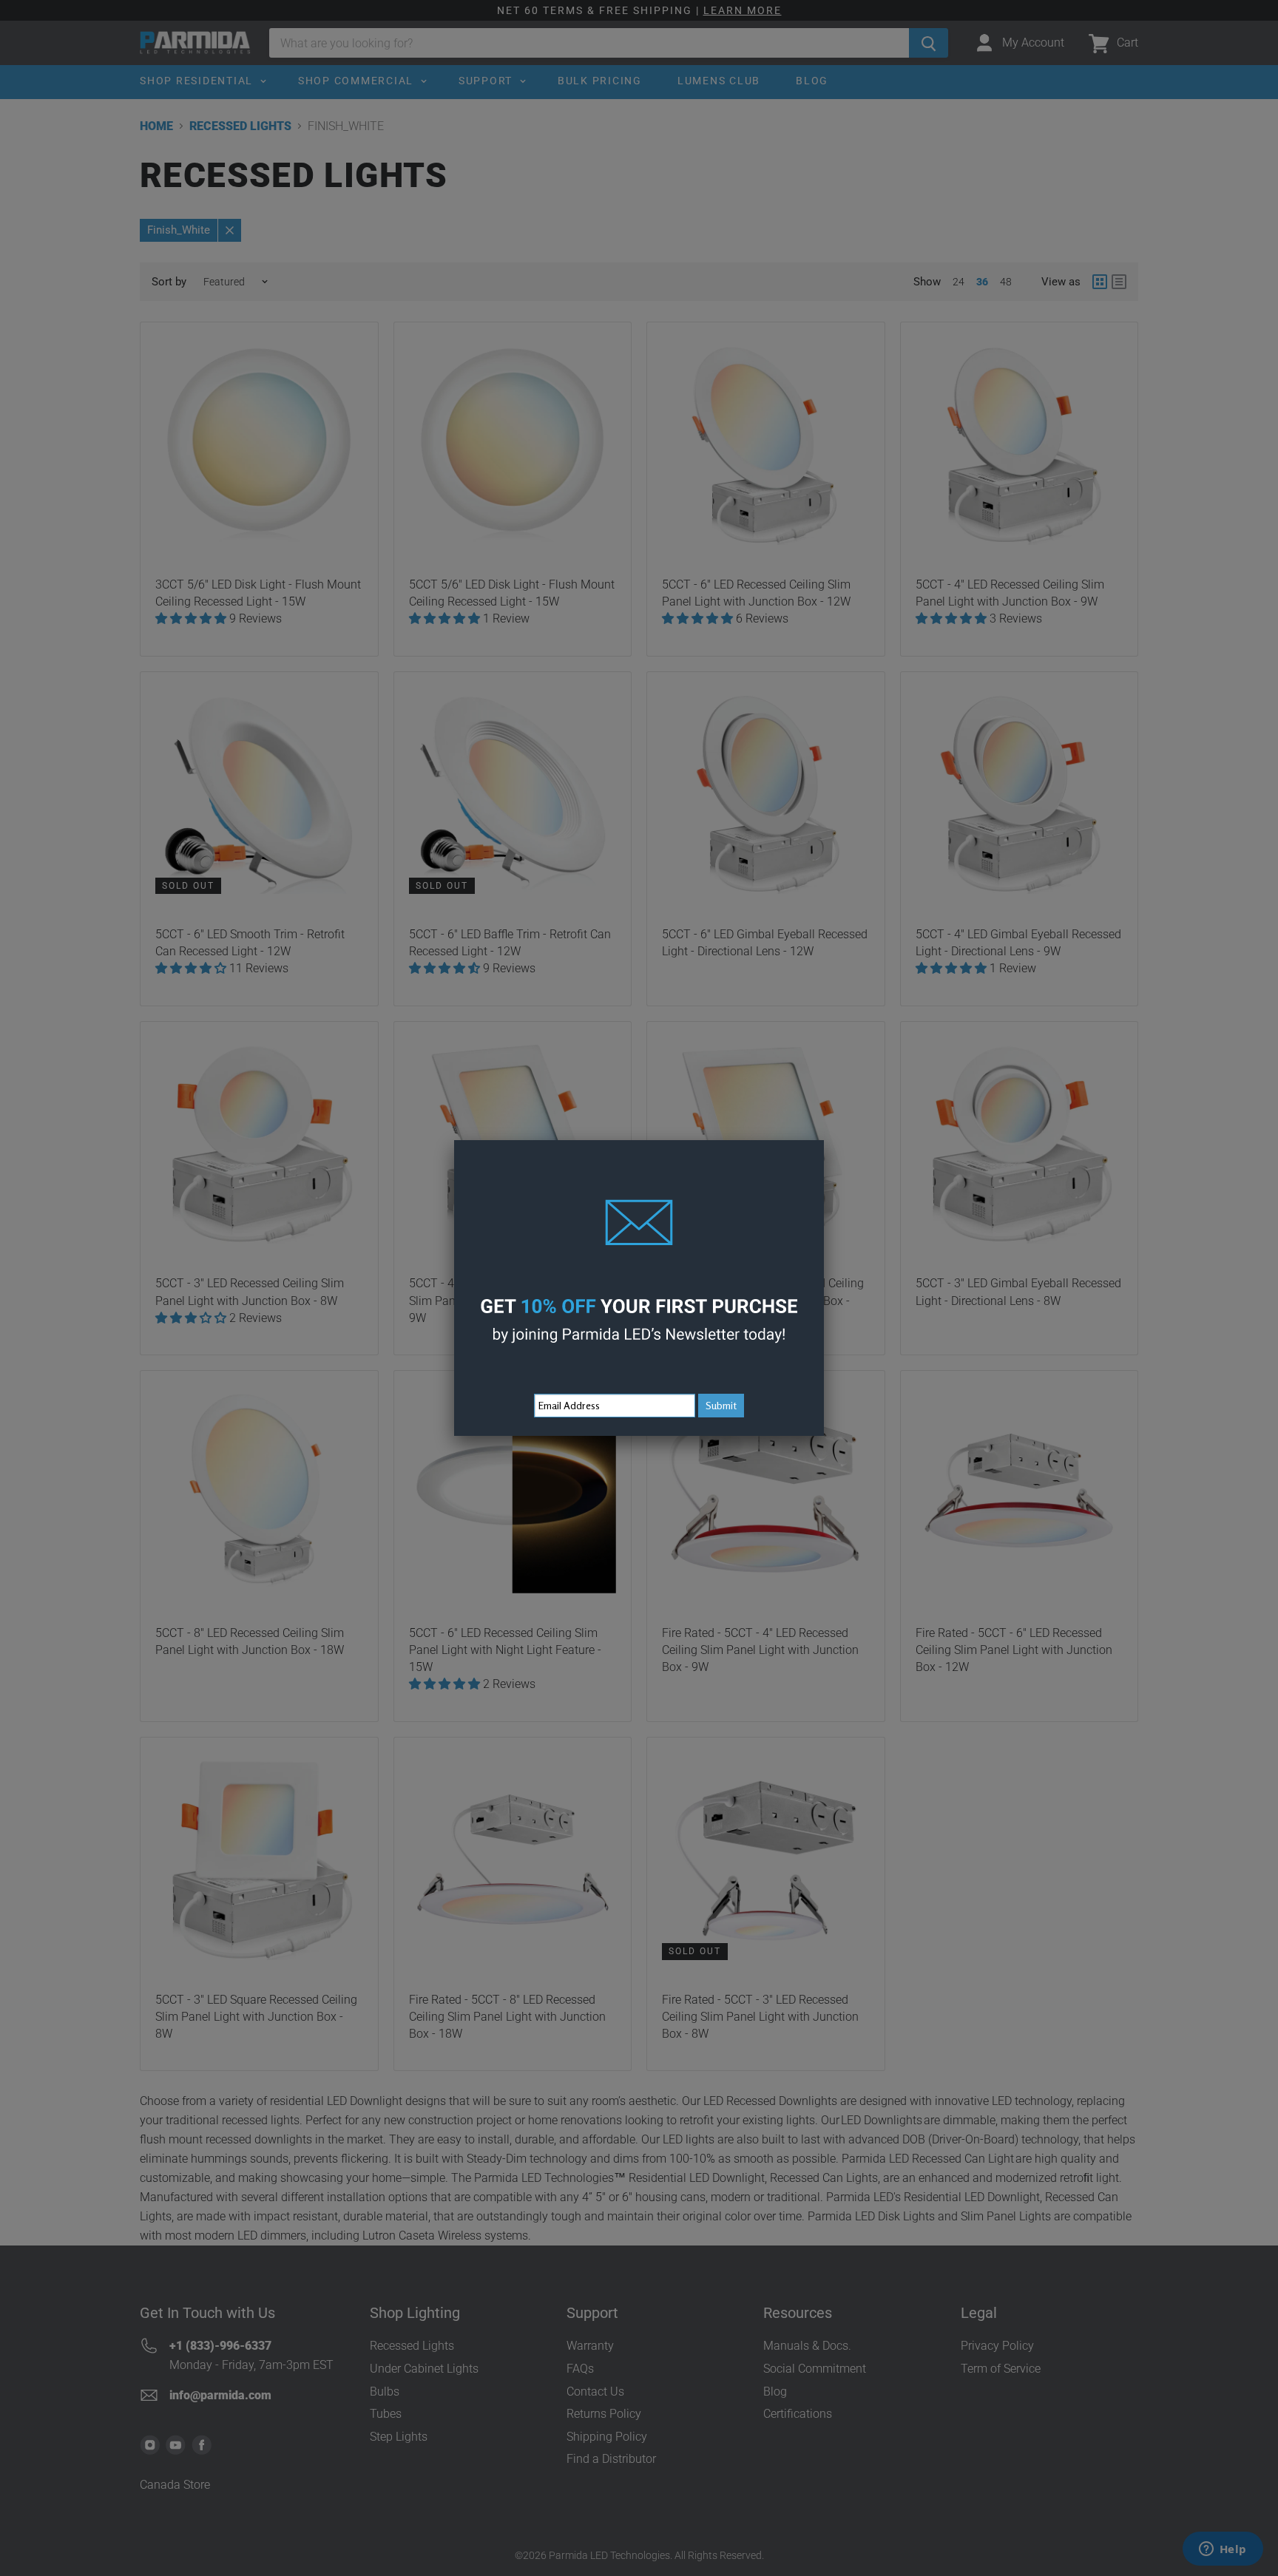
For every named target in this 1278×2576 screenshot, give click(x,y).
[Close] (824, 1140)
